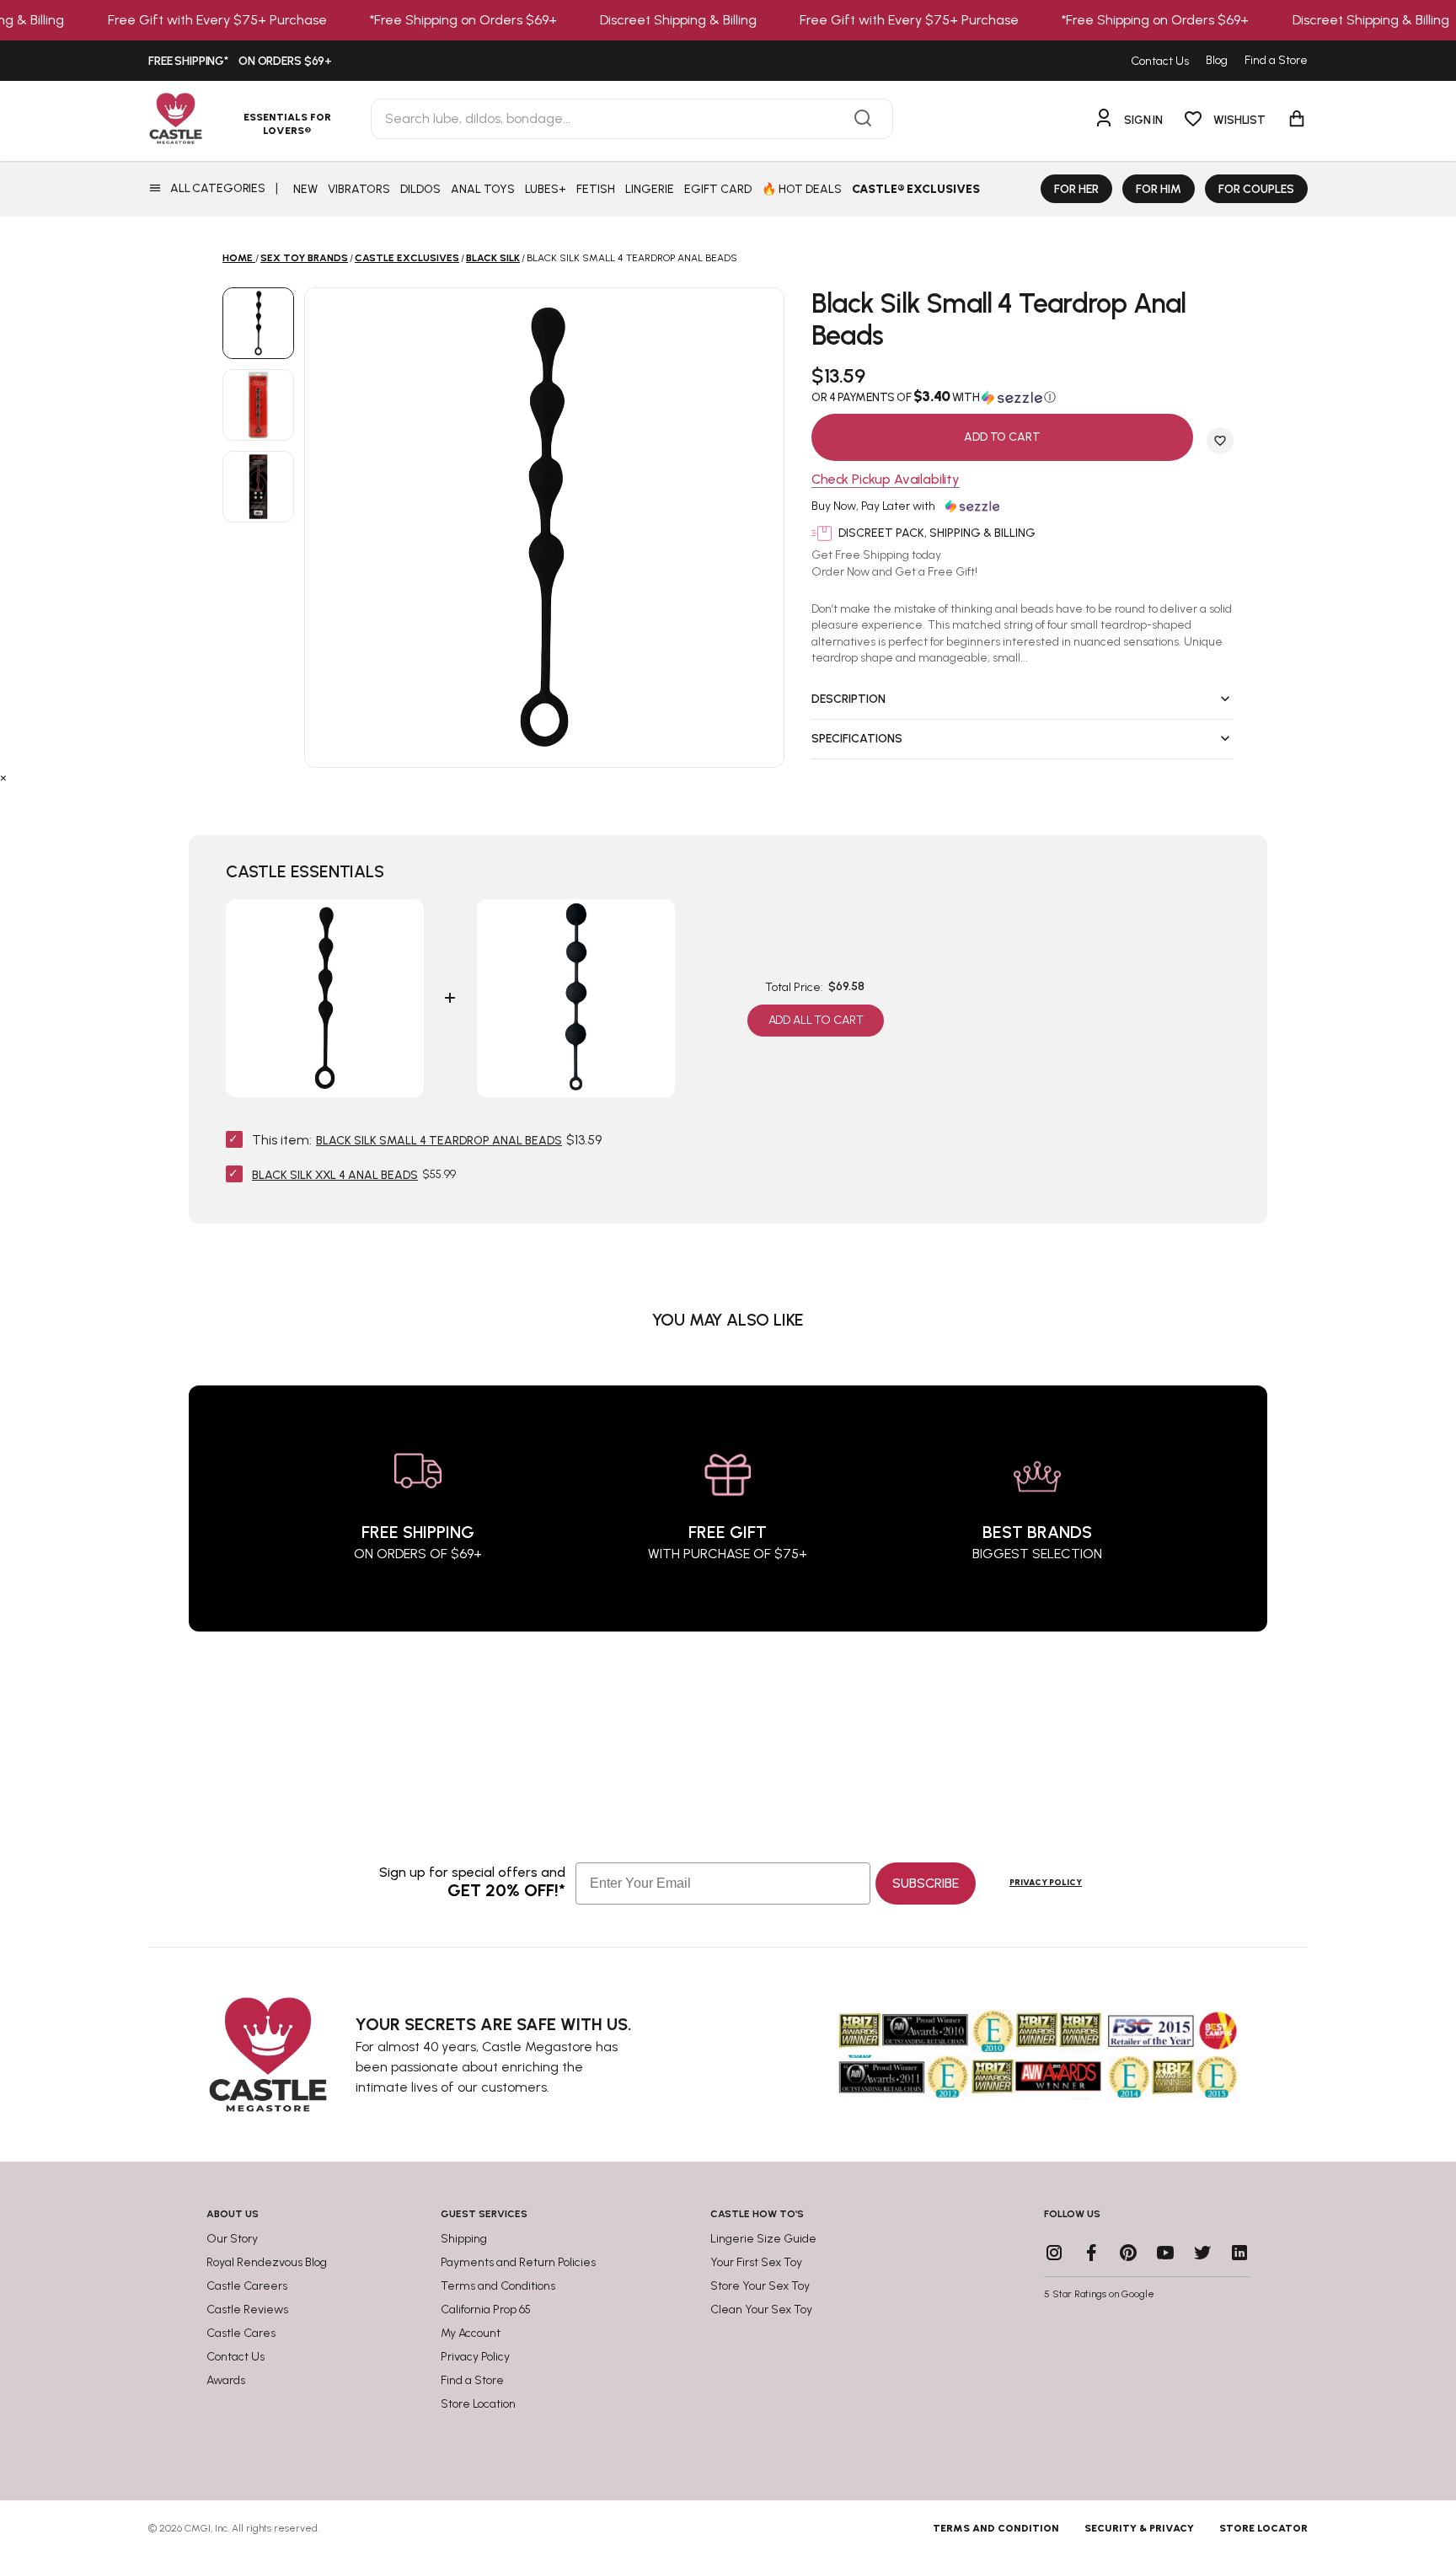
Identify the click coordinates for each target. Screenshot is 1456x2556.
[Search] (863, 119)
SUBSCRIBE (926, 1883)
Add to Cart (1002, 437)
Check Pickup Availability (886, 480)
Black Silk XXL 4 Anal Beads (335, 1175)
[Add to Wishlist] (1220, 441)
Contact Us (1160, 61)
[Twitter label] (1202, 2253)
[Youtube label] (1165, 2253)
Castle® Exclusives (916, 189)
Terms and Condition (996, 2528)
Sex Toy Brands (304, 258)
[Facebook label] (1091, 2253)
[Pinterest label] (1128, 2253)
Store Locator (1263, 2528)
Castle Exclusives (407, 258)
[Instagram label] (1054, 2253)
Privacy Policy (1046, 1882)
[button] (1022, 397)
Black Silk (493, 258)
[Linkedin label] (1239, 2253)
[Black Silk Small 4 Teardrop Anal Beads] (258, 323)
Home (238, 258)
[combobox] (632, 119)
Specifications (857, 739)
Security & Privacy (1139, 2528)
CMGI (198, 2528)
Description (848, 699)
